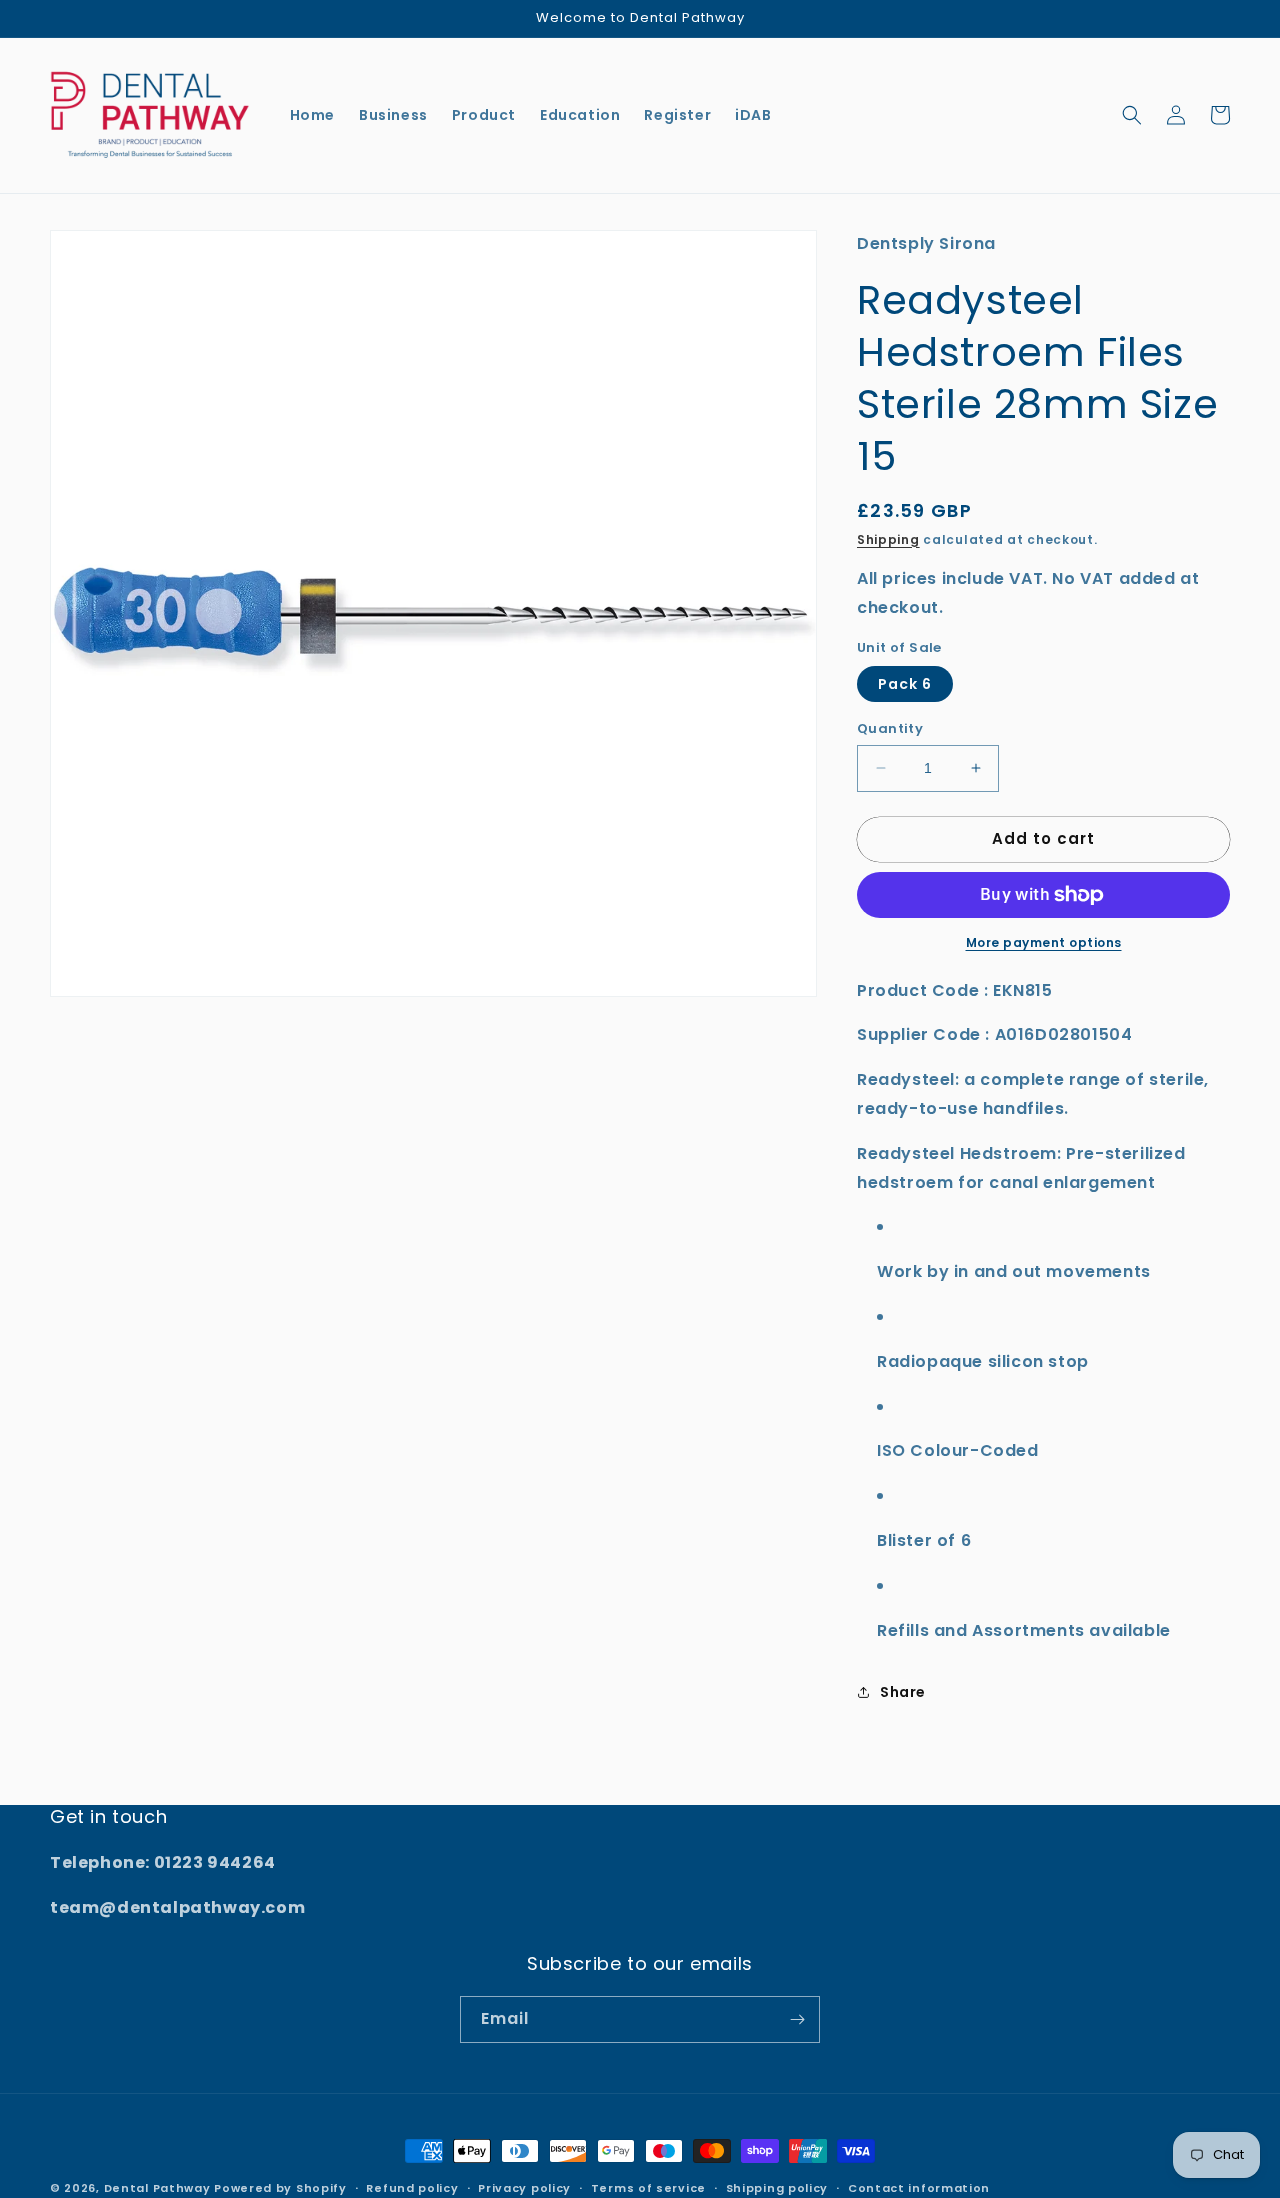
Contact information (919, 2188)
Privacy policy (524, 2188)
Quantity (890, 728)
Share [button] (903, 1692)
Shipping (888, 539)
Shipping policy (777, 2188)
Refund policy (412, 2188)
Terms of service (648, 2188)
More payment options (1044, 942)
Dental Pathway (157, 2188)
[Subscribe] (797, 2019)
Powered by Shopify (280, 2188)
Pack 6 (905, 684)
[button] (1132, 115)
